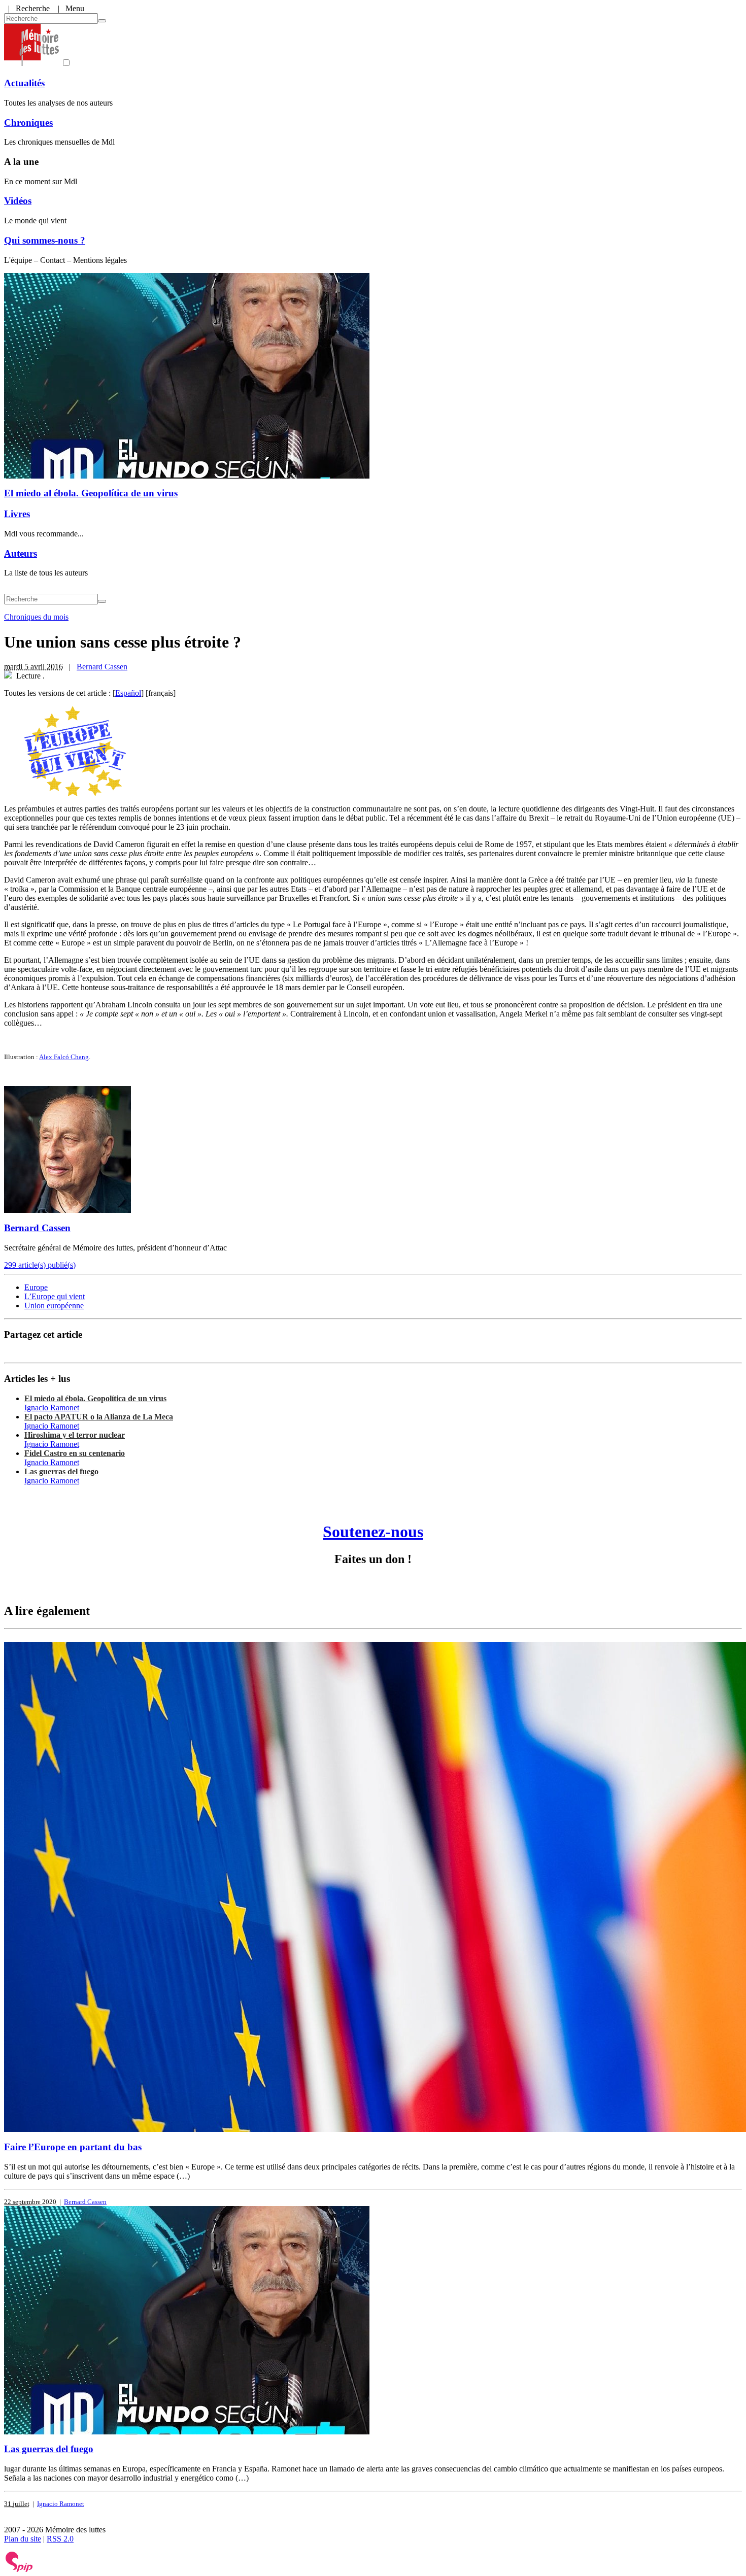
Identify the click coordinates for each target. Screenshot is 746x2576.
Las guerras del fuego (61, 1471)
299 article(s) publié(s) (40, 1265)
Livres (17, 514)
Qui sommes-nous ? (45, 240)
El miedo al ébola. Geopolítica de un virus (91, 493)
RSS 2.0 (60, 2539)
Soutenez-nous (373, 1532)
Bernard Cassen (102, 667)
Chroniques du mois (36, 617)
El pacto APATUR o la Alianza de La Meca (99, 1417)
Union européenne (54, 1306)
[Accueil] (31, 63)
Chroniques (28, 123)
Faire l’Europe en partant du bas (73, 2147)
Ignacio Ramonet (52, 1408)
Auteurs (21, 553)
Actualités (24, 83)
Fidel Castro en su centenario (75, 1453)
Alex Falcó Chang (64, 1057)
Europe (36, 1287)
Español (128, 693)
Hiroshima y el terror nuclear (75, 1435)
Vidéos (18, 201)
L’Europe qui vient (55, 1296)
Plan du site (23, 2539)
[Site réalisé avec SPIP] (19, 2570)
